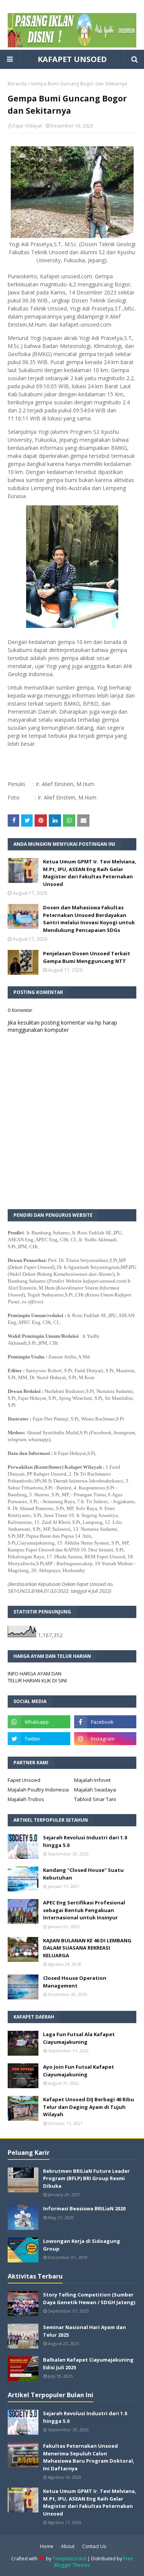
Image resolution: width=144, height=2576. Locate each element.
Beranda (17, 84)
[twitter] (39, 1739)
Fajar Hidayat (27, 126)
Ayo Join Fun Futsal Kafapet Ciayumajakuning (79, 2071)
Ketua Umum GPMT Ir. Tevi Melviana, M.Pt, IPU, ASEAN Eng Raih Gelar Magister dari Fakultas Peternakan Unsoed (90, 873)
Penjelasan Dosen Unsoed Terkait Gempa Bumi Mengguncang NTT (87, 957)
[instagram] (105, 1739)
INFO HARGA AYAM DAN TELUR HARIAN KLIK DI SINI (37, 1677)
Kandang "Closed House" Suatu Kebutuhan (83, 1874)
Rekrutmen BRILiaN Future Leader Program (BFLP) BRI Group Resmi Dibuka (86, 2178)
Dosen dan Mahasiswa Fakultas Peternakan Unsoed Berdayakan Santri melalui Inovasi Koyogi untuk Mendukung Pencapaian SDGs (89, 919)
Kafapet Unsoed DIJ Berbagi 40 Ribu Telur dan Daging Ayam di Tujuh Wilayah (89, 2107)
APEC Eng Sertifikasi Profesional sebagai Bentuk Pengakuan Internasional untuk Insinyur (84, 1910)
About (68, 2546)
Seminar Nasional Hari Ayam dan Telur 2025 (84, 2331)
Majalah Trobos (26, 1799)
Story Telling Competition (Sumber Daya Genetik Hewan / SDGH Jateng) (89, 2298)
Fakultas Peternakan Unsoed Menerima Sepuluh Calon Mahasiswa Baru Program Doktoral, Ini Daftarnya (89, 2457)
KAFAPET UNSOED (72, 59)
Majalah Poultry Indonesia (38, 1790)
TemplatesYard (69, 2559)
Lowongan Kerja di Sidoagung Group (82, 2245)
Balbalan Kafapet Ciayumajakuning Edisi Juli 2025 (88, 2364)
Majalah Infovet (92, 1780)
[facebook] (105, 1722)
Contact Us (94, 2546)
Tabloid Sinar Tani (95, 1799)
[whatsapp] (39, 1722)
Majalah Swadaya (95, 1790)
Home (47, 2546)
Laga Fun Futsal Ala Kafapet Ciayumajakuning (79, 2038)
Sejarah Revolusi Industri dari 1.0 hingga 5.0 (85, 1841)
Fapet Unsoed (24, 1780)
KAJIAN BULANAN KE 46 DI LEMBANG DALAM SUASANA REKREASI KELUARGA (87, 1948)
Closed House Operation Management (75, 1982)
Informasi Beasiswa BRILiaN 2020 (84, 2208)
